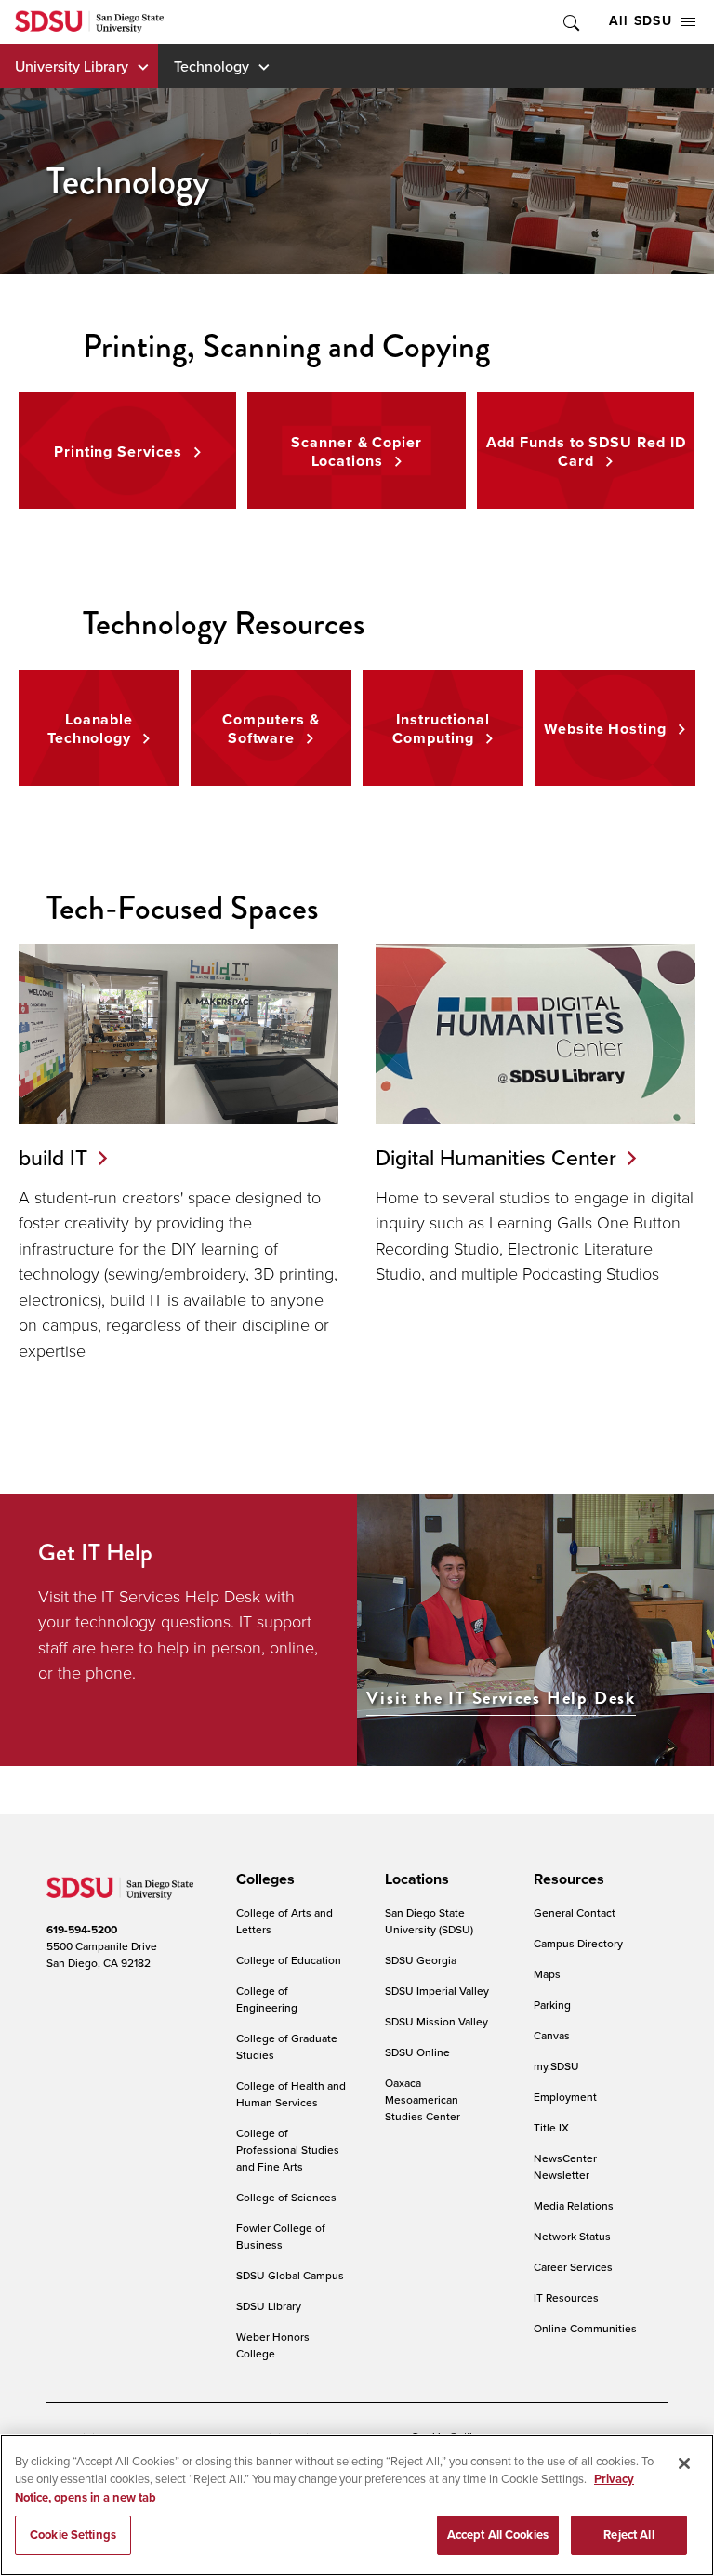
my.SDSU (556, 2066)
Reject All (628, 2535)
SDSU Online (417, 2052)
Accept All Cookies (498, 2535)
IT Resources (566, 2297)
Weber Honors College (273, 2345)
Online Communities (585, 2328)
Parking (552, 2005)
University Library (72, 66)
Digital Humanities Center (496, 1157)
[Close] (684, 2463)
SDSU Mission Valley (436, 2021)
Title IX (551, 2127)
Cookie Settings (73, 2535)
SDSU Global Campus (290, 2275)
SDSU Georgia (421, 1960)
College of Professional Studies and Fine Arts (288, 2150)
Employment (565, 2097)
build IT (53, 1157)
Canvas (552, 2035)
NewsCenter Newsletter (565, 2166)
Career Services (573, 2267)
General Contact (575, 1912)
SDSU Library (269, 2306)
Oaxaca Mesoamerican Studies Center (423, 2099)
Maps (547, 1974)
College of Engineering (267, 1999)
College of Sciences (286, 2197)
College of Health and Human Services (291, 2094)
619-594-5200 (82, 1930)
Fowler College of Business (281, 2236)
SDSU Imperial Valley (437, 1991)
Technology (212, 66)
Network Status (572, 2236)
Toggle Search (570, 22)
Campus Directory (578, 1943)
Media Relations (574, 2205)
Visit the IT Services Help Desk (501, 1699)
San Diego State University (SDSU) (429, 1921)
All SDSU (641, 21)
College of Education (289, 1960)
